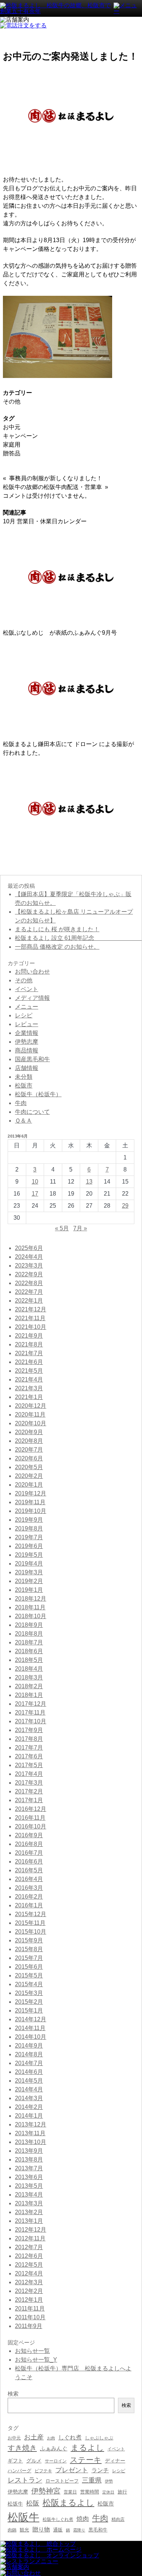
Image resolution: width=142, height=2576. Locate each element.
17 (35, 1194)
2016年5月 (29, 1870)
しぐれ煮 (70, 2437)
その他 (12, 402)
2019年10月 (31, 1511)
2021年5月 (29, 1371)
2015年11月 (30, 1923)
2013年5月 (29, 2186)
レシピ (24, 1015)
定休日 (108, 2492)
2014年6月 (29, 2072)
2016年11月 (30, 1818)
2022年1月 (29, 1301)
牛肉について (32, 1112)
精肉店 (118, 2519)
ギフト (15, 2461)
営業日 (70, 2492)
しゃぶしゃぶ (99, 2438)
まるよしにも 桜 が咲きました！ (57, 929)
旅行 (122, 2492)
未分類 (24, 1077)
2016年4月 (29, 1879)
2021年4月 (29, 1379)
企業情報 (27, 1033)
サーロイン (56, 2461)
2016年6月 (29, 1862)
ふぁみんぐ (54, 2449)
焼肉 (83, 2519)
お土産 (34, 2437)
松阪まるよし (68, 2503)
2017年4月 (29, 1774)
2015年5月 (29, 1975)
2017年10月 (31, 1721)
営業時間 (90, 2492)
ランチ (100, 2470)
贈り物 (41, 2529)
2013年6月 (29, 2177)
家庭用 (12, 445)
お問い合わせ (32, 972)
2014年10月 (31, 2037)
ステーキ (86, 2460)
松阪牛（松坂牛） (38, 1094)
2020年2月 (29, 1476)
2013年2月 (29, 2212)
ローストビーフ (62, 2481)
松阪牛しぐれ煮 (58, 2519)
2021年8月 (29, 1344)
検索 (126, 2405)
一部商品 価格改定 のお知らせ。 (57, 947)
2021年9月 (29, 1336)
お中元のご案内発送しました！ (70, 56)
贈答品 (12, 453)
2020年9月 (29, 1432)
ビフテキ (43, 2471)
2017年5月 (29, 1765)
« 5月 (62, 1228)
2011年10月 (30, 2317)
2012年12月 (31, 2230)
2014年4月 (29, 2089)
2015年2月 (29, 2002)
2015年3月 (29, 1993)
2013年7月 (29, 2168)
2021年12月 (31, 1309)
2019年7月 (29, 1537)
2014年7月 (29, 2063)
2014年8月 (29, 2054)
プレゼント (72, 2470)
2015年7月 (29, 1958)
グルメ (34, 2461)
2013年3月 (29, 2203)
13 (89, 1182)
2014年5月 (29, 2081)
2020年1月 (29, 1485)
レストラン (25, 2480)
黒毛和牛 (98, 2530)
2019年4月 (29, 1564)
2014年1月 (29, 2116)
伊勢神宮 (46, 2491)
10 (35, 1182)
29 (125, 1206)
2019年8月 (29, 1528)
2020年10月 (31, 1423)
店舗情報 (27, 1068)
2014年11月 (30, 2028)
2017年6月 (29, 1756)
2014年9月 (29, 2046)
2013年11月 (30, 2133)
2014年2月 (29, 2107)
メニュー (27, 1007)
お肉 (51, 2438)
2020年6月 (29, 1458)
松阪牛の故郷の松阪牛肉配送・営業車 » (56, 487)
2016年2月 (29, 1897)
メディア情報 (32, 998)
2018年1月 (29, 1695)
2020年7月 (29, 1450)
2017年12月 (31, 1704)
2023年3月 (29, 1266)
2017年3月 (29, 1783)
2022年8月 (29, 1283)
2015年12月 (31, 1914)
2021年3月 (29, 1388)
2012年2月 (29, 2291)
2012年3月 (29, 2282)
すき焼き (22, 2448)
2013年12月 (31, 2124)
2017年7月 (29, 1748)
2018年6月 (29, 1651)
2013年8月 (29, 2160)
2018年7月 (29, 1642)
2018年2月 (29, 1686)
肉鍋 (12, 2530)
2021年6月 (29, 1362)
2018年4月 (29, 1669)
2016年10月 (31, 1826)
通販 (58, 2530)
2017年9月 (29, 1730)
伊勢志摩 (27, 1042)
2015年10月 (31, 1932)
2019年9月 (29, 1520)
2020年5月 (29, 1467)
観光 (24, 2530)
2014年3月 (29, 2098)
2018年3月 (29, 1677)
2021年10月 (31, 1327)
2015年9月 (29, 1940)
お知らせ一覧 (32, 2351)
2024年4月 (29, 1257)
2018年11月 (30, 1607)
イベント (27, 989)
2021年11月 (30, 1318)
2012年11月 (30, 2238)
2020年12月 (31, 1406)
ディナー (115, 2461)
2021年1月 (29, 1397)
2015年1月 (29, 2011)
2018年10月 (31, 1616)
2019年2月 (29, 1581)
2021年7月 (29, 1353)
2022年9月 (29, 1274)
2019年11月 (30, 1502)
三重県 (92, 2480)
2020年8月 (29, 1441)
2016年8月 (29, 1844)
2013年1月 (29, 2221)
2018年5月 (29, 1660)
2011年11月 (30, 2309)
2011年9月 (29, 2326)
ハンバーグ (19, 2471)
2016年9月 (29, 1835)
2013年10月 (31, 2142)
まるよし (87, 2448)
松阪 (33, 2503)
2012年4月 (29, 2273)
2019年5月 (29, 1555)
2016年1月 (29, 1905)
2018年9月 (29, 1625)
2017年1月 (29, 1800)
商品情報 (27, 1050)
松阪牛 (23, 2517)
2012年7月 (29, 2247)
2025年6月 (29, 1248)
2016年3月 (29, 1888)
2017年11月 (30, 1713)
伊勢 (109, 2481)
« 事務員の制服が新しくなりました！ (53, 478)
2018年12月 (31, 1599)
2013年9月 (29, 2151)
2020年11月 (30, 1415)
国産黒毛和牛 (32, 1059)
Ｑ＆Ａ (23, 1121)
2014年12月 (31, 2019)
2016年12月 (31, 1809)
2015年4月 (29, 1984)
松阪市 (24, 1086)
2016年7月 (29, 1853)
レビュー (27, 1024)
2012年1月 (29, 2300)
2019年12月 (31, 1493)
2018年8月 (29, 1634)
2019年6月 (29, 1546)
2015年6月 (29, 1967)
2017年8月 (29, 1739)
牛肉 (21, 1103)
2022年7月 (29, 1292)
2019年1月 (29, 1590)
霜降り (79, 2530)
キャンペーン (20, 436)
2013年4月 (29, 2195)
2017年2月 (29, 1791)
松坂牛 (15, 2504)
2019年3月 (29, 1572)
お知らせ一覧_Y (36, 2360)
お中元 (12, 427)
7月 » (80, 1228)
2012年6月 (29, 2256)
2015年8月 (29, 1949)
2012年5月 (29, 2265)
